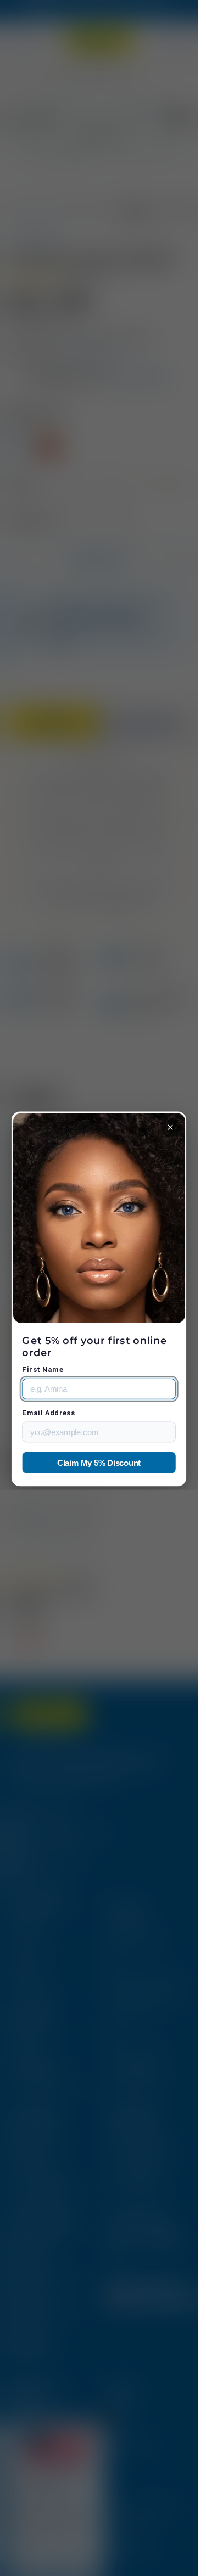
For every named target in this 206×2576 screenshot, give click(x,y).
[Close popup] (171, 1127)
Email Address (48, 1413)
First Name (43, 1370)
